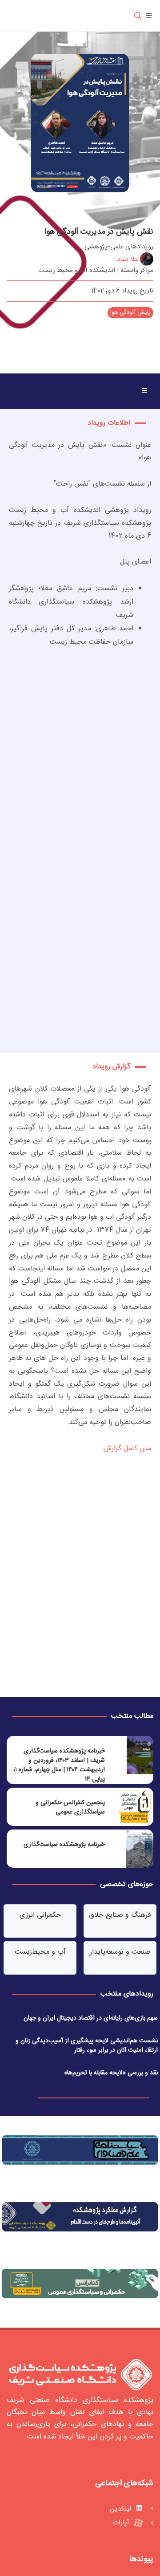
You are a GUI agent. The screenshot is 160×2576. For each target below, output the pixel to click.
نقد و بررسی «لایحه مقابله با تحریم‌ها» (111, 2073)
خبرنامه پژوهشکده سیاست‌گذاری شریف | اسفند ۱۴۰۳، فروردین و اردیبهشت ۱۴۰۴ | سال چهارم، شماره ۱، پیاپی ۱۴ (59, 1765)
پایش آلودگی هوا (130, 312)
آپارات (122, 2523)
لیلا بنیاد (128, 259)
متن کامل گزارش (126, 1449)
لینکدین (121, 2509)
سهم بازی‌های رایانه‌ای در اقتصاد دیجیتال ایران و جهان (91, 2018)
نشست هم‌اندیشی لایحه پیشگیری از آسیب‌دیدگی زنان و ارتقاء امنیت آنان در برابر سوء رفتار (87, 2046)
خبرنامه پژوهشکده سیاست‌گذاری (64, 1845)
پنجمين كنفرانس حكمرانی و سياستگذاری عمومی (70, 1807)
